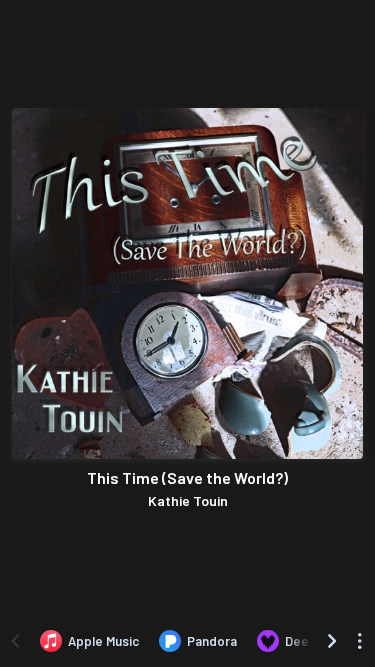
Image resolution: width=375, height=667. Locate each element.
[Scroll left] (15, 641)
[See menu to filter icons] (360, 641)
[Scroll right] (332, 641)
